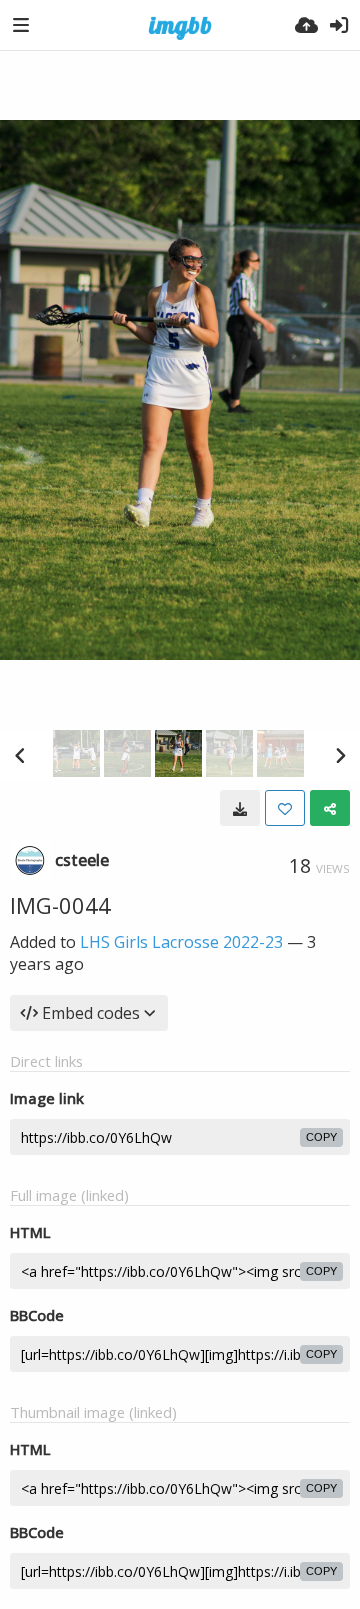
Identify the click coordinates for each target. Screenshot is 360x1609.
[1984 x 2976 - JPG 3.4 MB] (240, 808)
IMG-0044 (60, 905)
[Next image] (340, 755)
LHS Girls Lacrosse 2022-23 (181, 942)
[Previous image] (20, 755)
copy (321, 1137)
